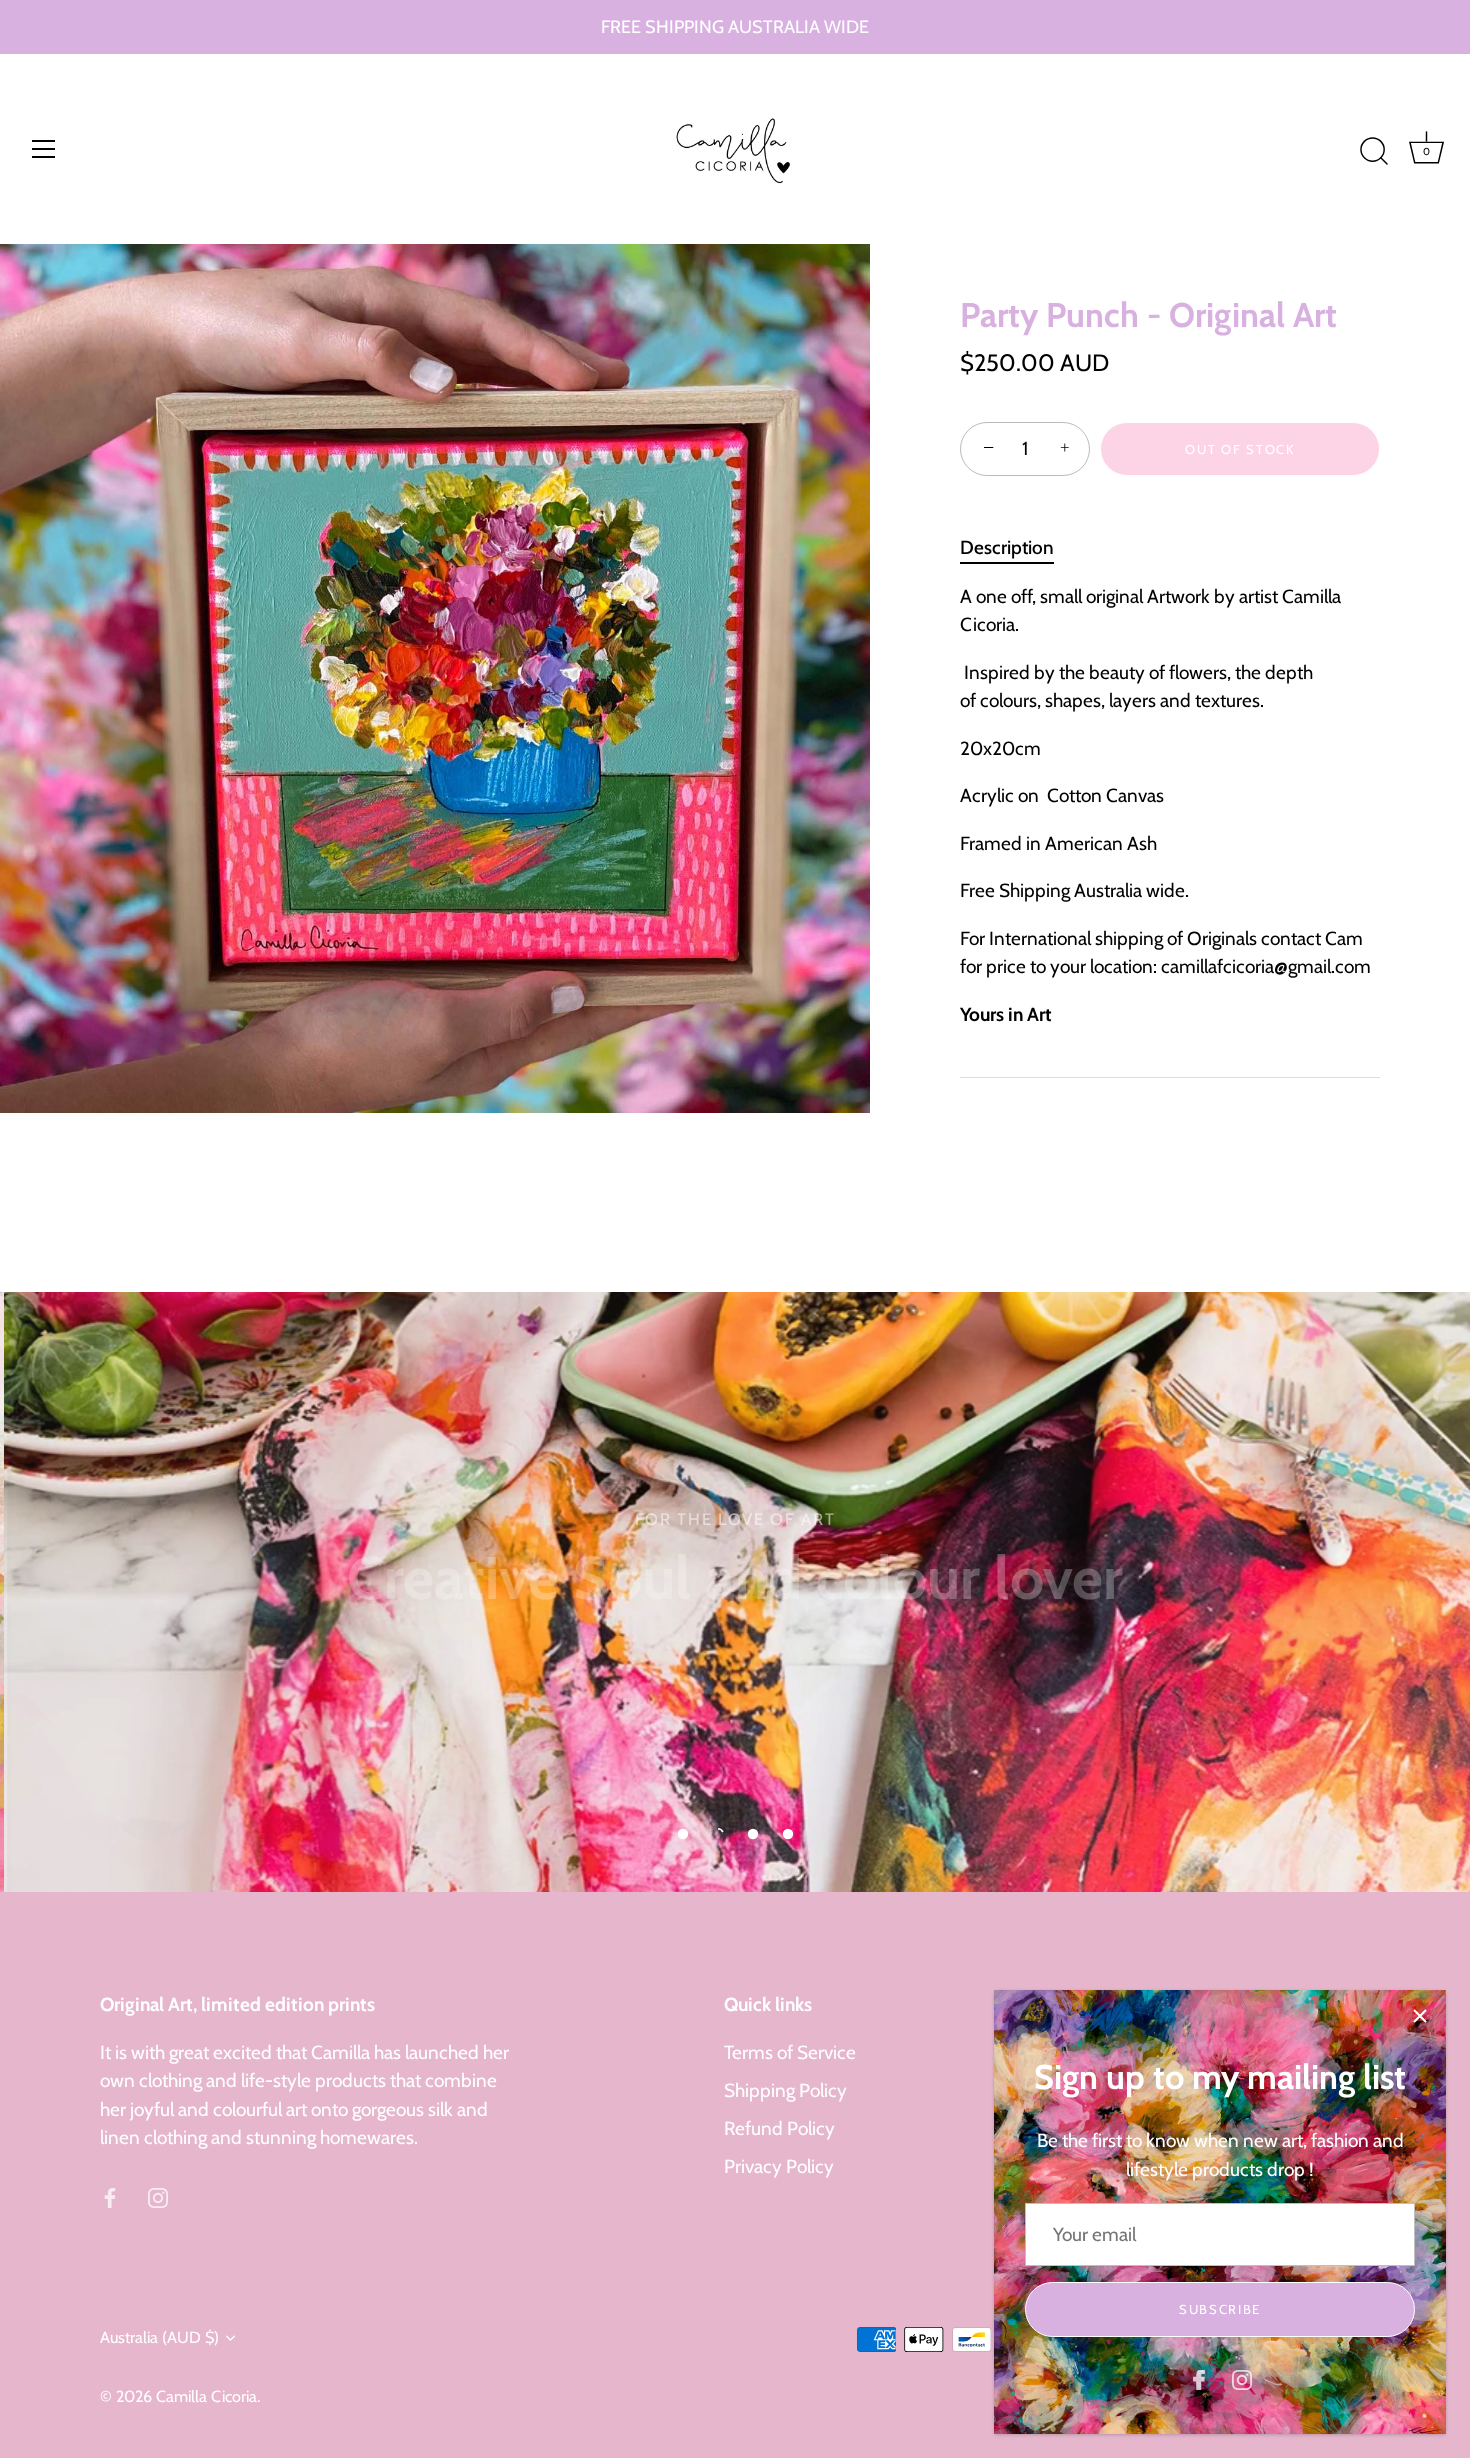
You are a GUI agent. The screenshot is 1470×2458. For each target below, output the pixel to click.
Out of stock (1239, 449)
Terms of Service (790, 2052)
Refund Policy (779, 2128)
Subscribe (1220, 2309)
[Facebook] (1199, 2378)
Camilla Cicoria (206, 2396)
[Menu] (44, 149)
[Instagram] (1242, 2378)
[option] (735, 1592)
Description (1007, 547)
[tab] (1017, 548)
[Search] (1374, 152)
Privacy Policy (779, 2166)
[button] (683, 1834)
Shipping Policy (785, 2090)
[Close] (1420, 2016)
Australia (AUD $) (159, 2337)
